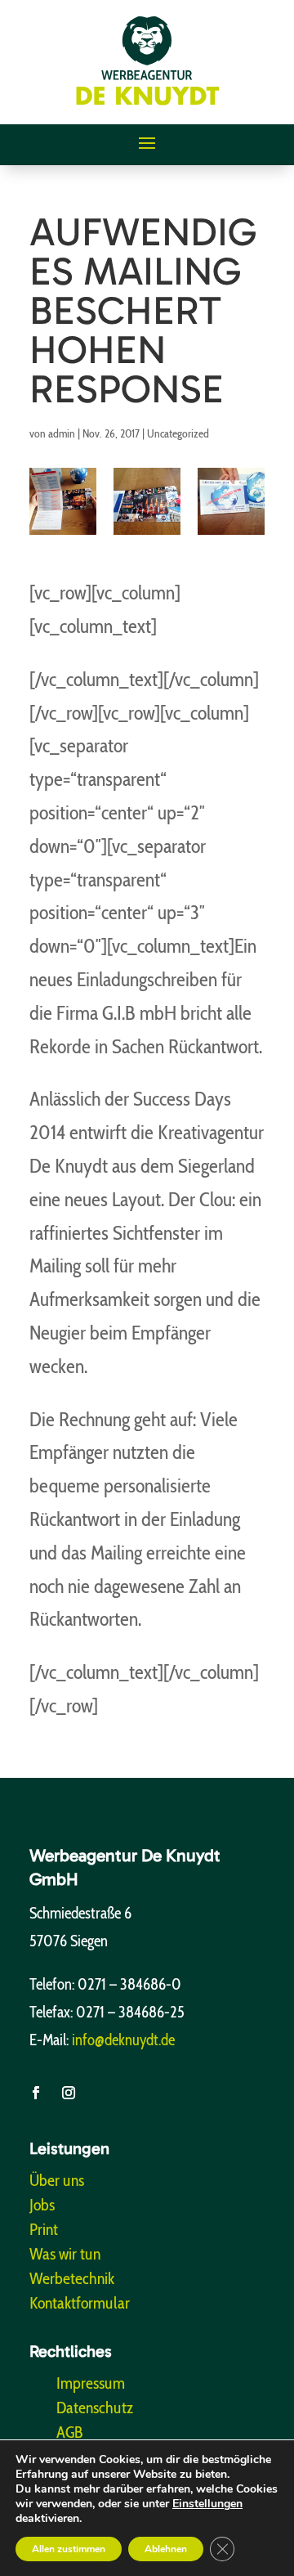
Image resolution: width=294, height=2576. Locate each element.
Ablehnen (166, 2549)
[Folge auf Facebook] (36, 2093)
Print (44, 2231)
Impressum (91, 2385)
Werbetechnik (72, 2280)
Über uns (57, 2182)
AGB (70, 2434)
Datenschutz (95, 2410)
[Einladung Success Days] (63, 501)
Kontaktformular (80, 2305)
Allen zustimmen (69, 2549)
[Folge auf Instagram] (69, 2093)
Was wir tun (65, 2256)
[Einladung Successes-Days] (231, 501)
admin (62, 433)
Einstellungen (207, 2504)
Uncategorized (178, 433)
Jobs (42, 2207)
